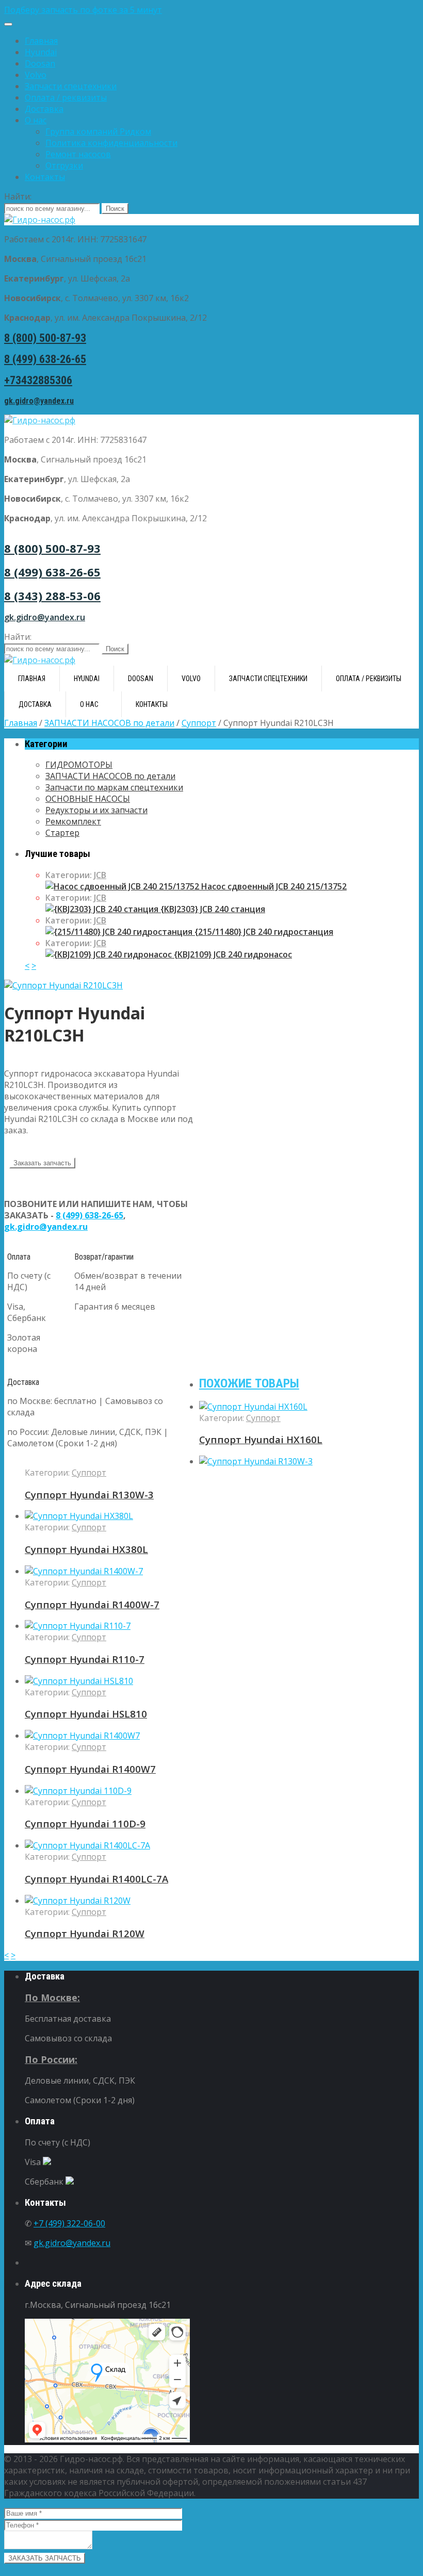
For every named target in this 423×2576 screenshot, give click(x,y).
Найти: (18, 196)
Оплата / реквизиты (66, 97)
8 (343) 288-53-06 (52, 596)
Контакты (45, 177)
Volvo (36, 75)
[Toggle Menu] (8, 24)
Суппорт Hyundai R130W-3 (89, 1495)
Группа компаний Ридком (98, 131)
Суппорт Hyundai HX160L (261, 1439)
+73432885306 (38, 380)
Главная (41, 41)
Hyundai (41, 52)
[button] (211, 10)
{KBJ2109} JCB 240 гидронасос (232, 954)
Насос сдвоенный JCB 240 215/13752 (273, 886)
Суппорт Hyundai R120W (85, 1933)
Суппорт (199, 723)
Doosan (40, 63)
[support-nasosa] (63, 985)
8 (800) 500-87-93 (45, 338)
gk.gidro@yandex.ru (39, 401)
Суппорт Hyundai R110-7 (85, 1659)
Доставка (44, 109)
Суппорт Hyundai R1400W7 (90, 1769)
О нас (36, 120)
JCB (100, 875)
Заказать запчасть (42, 1163)
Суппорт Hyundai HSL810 (86, 1714)
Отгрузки (64, 166)
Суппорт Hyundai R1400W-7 (92, 1604)
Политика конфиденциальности (111, 143)
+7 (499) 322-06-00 (69, 2223)
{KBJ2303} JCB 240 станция (212, 909)
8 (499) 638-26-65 (45, 359)
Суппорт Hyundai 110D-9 (85, 1823)
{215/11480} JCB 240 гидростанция (263, 932)
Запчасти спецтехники (71, 86)
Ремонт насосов (78, 154)
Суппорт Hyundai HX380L (86, 1549)
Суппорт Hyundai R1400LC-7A (96, 1879)
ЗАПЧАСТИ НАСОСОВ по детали (109, 723)
